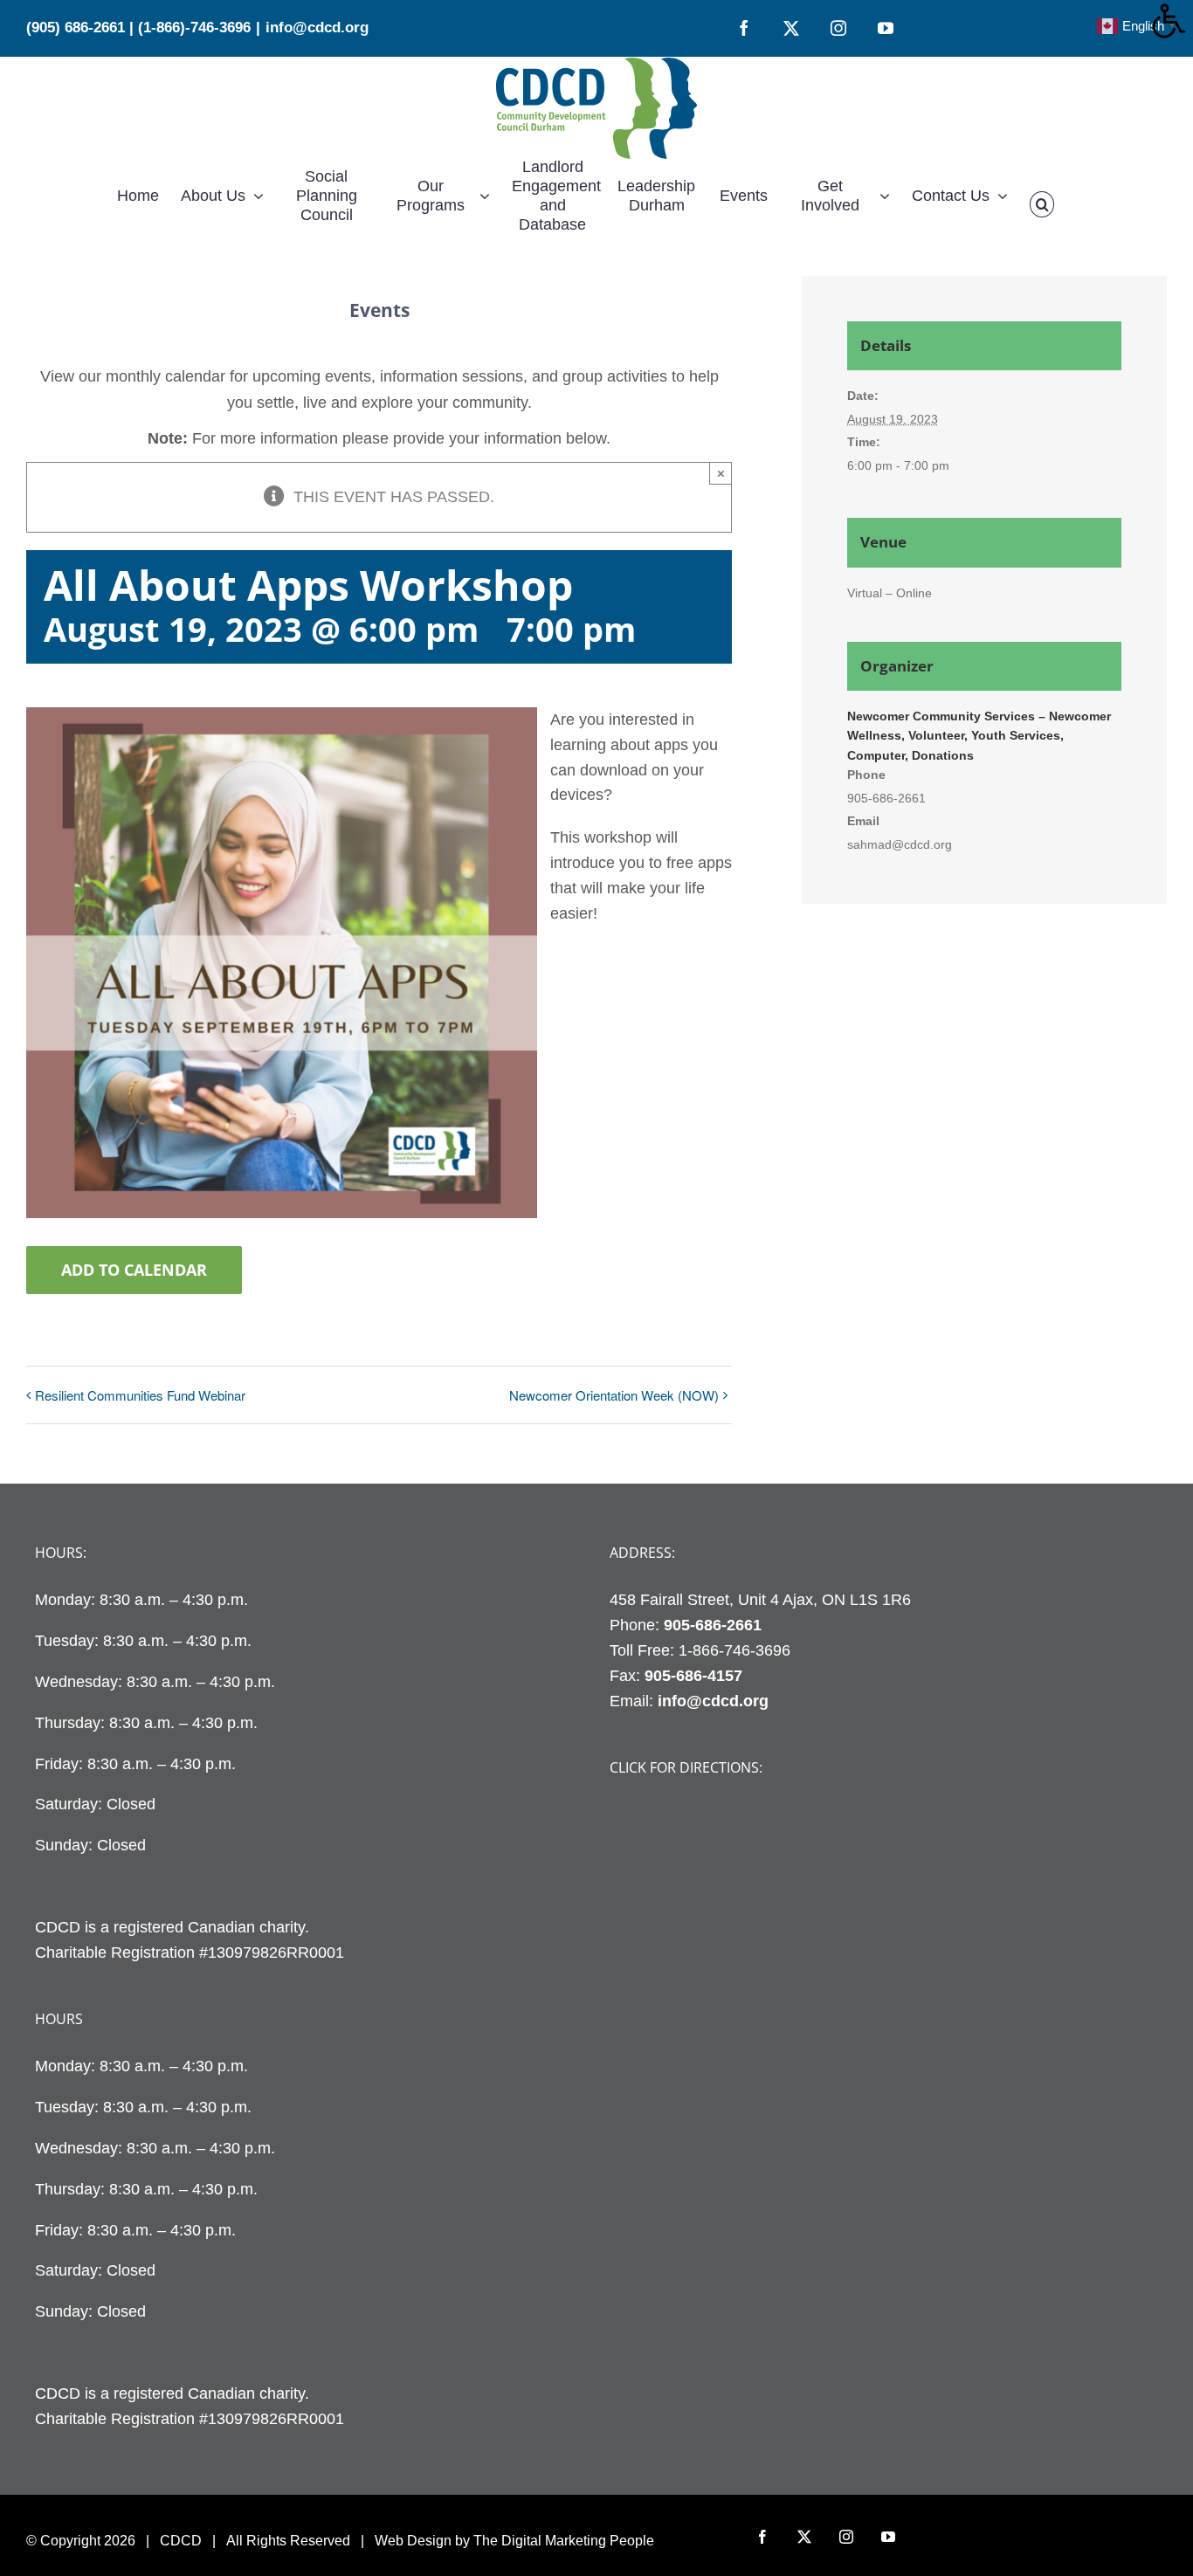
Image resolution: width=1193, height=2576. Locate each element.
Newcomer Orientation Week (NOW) (614, 1395)
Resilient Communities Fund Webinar (140, 1395)
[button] (1042, 204)
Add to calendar (134, 1270)
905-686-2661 (713, 1625)
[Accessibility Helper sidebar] (1172, 21)
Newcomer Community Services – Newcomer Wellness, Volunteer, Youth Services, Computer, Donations (979, 736)
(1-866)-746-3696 (194, 28)
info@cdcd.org (317, 28)
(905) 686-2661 (76, 28)
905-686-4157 (693, 1676)
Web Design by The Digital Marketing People (514, 2541)
